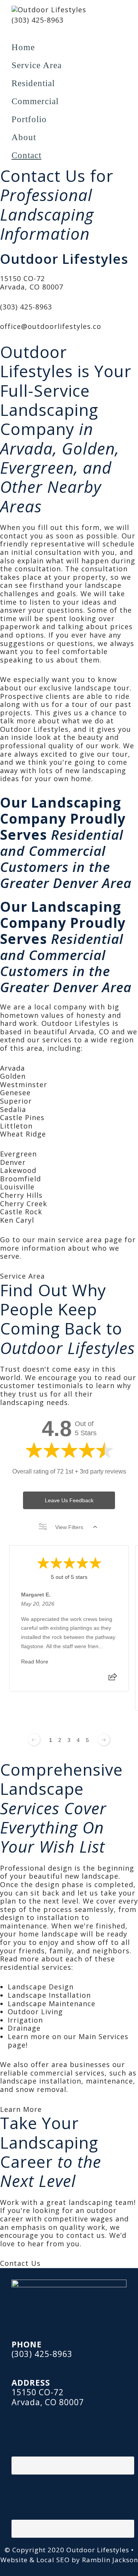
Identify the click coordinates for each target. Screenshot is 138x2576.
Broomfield (21, 1179)
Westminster (24, 1084)
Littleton (16, 1126)
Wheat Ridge (23, 1134)
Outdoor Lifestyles (99, 2550)
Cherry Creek (24, 1204)
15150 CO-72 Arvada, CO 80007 (32, 283)
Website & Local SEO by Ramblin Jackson (69, 2560)
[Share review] (113, 1679)
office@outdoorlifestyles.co (51, 326)
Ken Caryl (17, 1220)
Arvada (12, 1068)
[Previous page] (34, 1740)
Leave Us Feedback (69, 1500)
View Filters (69, 1527)
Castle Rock (21, 1212)
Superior (16, 1101)
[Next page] (104, 1740)
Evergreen (18, 1154)
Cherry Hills (21, 1195)
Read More (35, 1662)
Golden (13, 1076)
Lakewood (18, 1170)
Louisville (17, 1187)
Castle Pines (22, 1117)
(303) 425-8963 (38, 20)
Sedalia (13, 1109)
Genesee (15, 1093)
